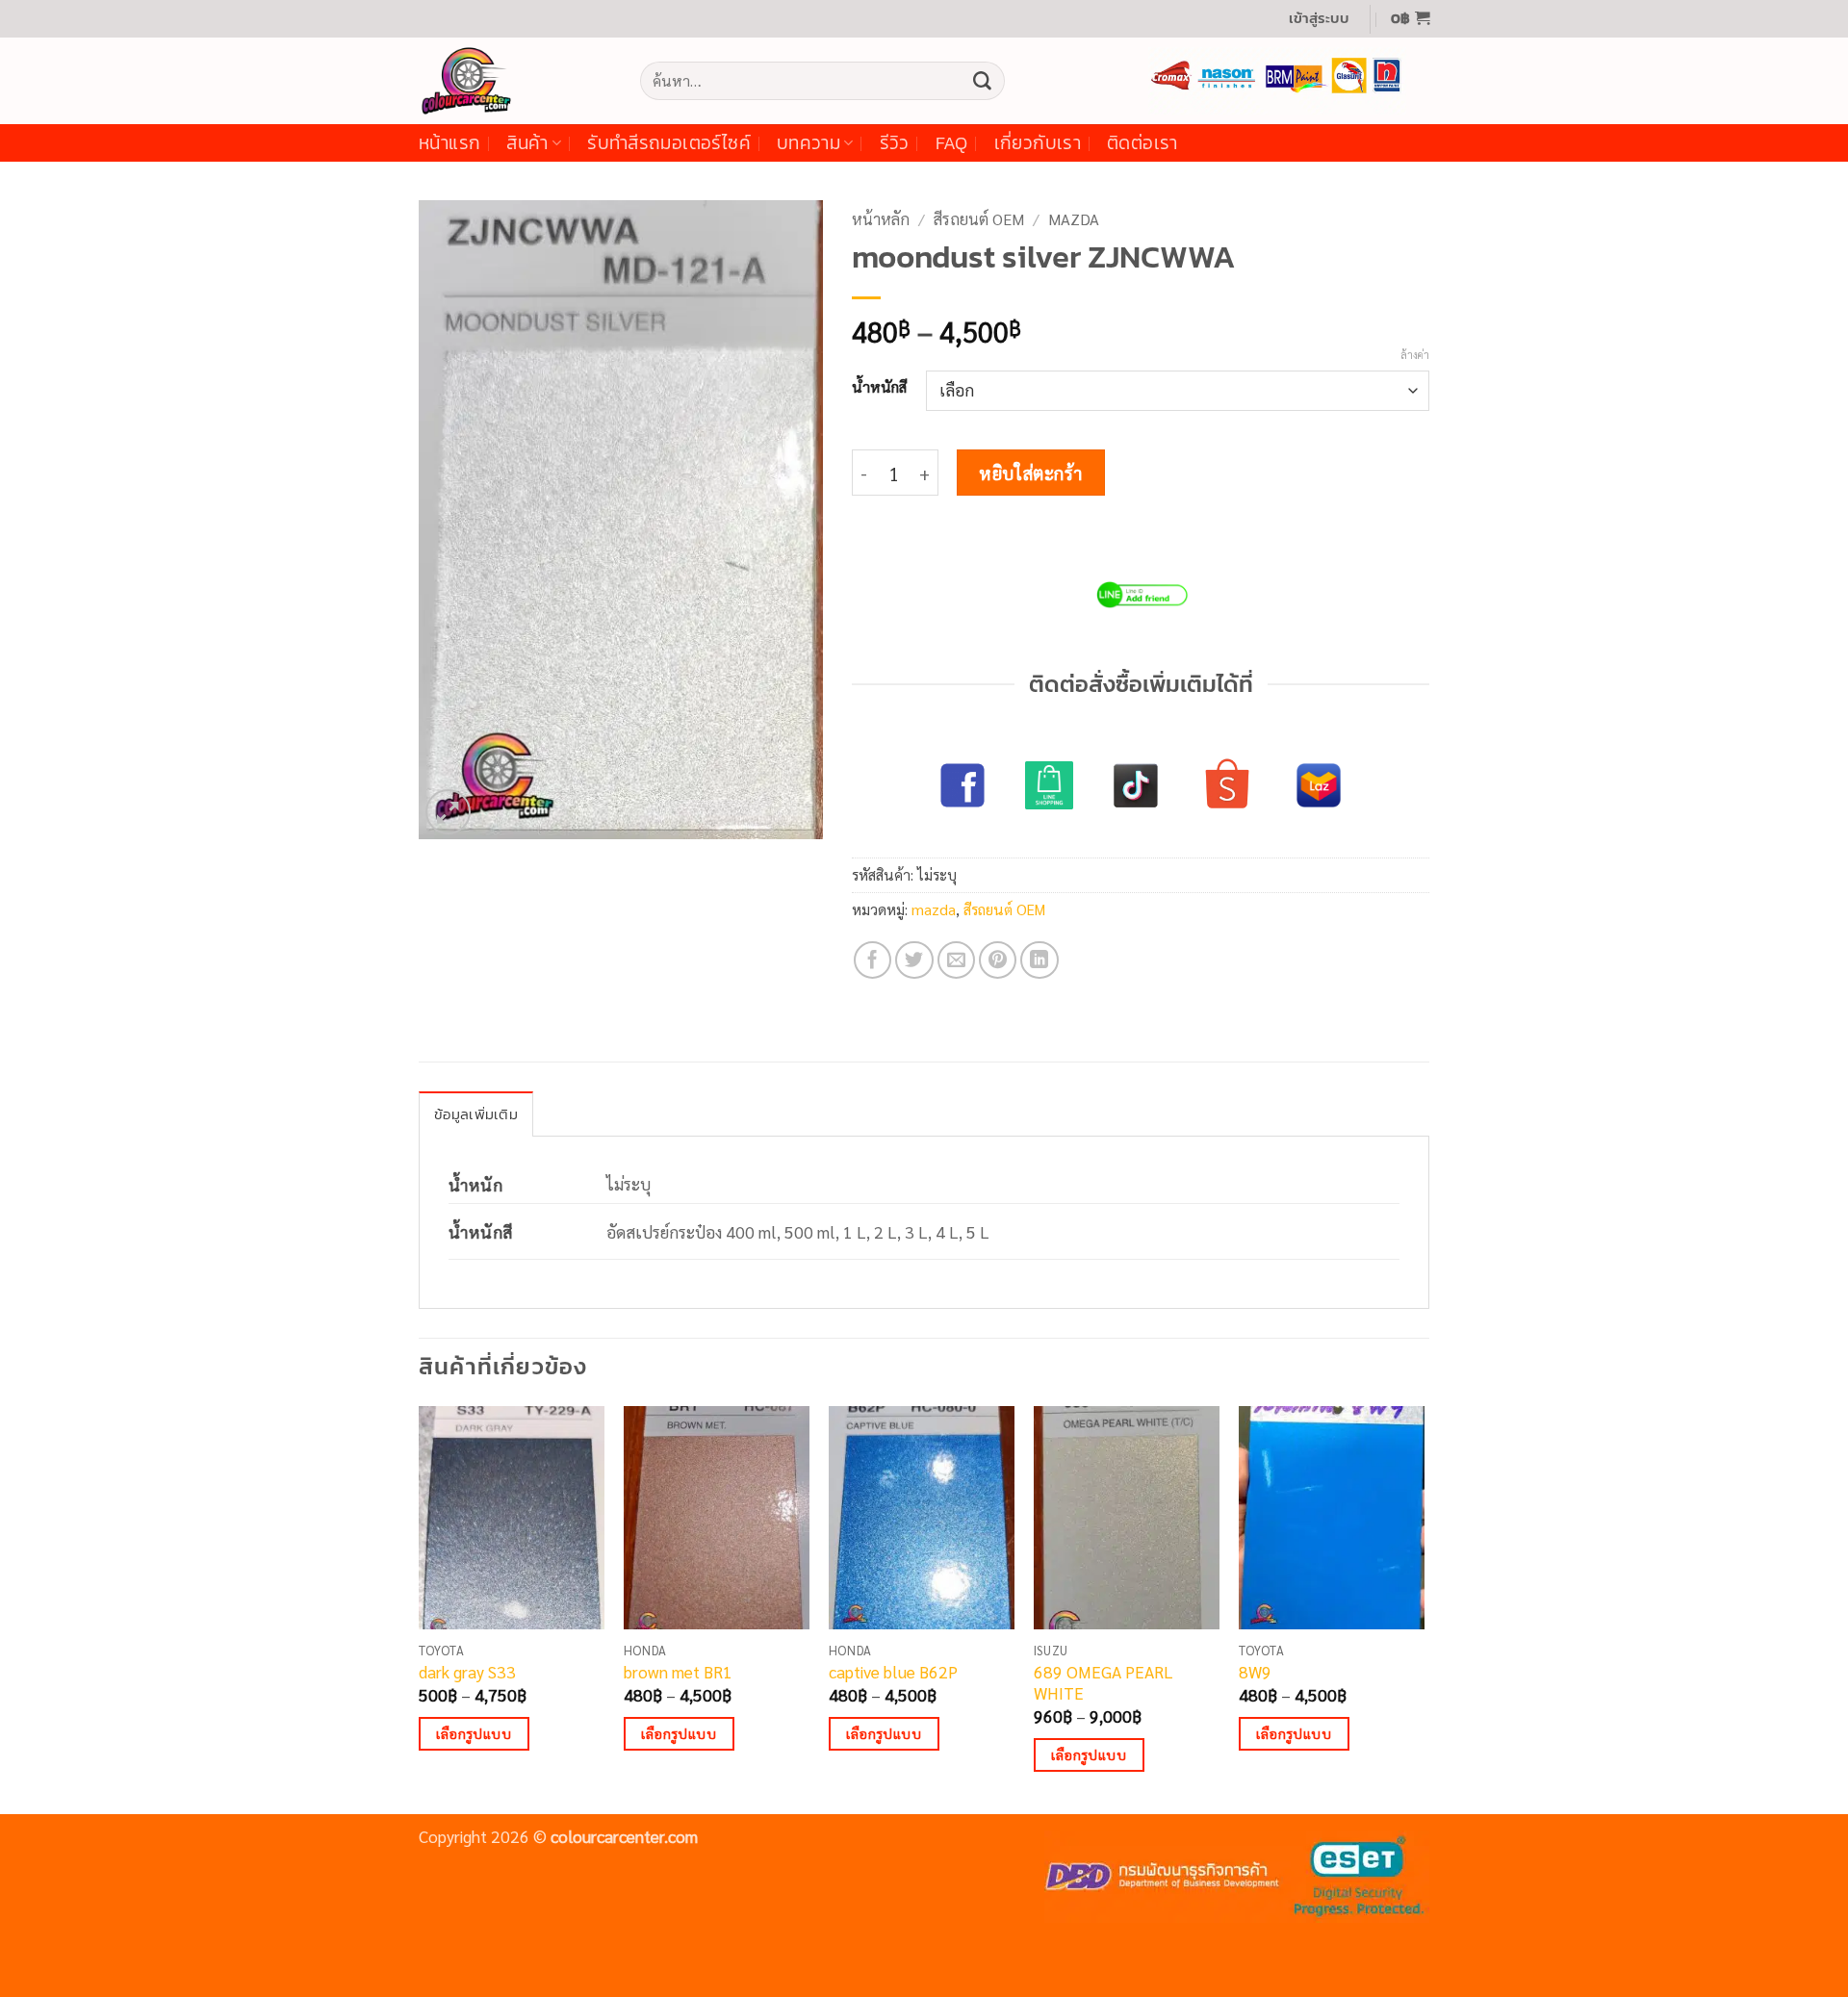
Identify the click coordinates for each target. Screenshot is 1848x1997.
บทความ (808, 143)
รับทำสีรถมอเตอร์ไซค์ (669, 143)
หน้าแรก (449, 143)
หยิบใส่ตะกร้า (1031, 473)
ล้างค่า (1415, 355)
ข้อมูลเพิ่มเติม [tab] (476, 1114)
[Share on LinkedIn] (1039, 960)
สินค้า (527, 143)
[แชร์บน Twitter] (914, 960)
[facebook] (962, 785)
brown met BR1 (678, 1672)
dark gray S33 (467, 1672)
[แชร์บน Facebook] (873, 960)
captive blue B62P (893, 1672)
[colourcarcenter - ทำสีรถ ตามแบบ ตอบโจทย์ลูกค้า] (515, 81)
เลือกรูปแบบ (474, 1733)
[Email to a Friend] (957, 960)
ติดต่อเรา (1142, 143)
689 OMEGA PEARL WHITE (1104, 1682)
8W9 (1255, 1672)
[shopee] (1227, 785)
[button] (1319, 19)
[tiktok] (1136, 785)
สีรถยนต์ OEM (979, 219)
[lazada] (1319, 785)
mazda (1074, 219)
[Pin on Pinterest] (998, 960)
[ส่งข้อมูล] (982, 81)
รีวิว (895, 143)
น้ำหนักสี (879, 387)
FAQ (952, 143)
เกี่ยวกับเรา (1038, 143)
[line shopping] (1049, 785)
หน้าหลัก (881, 219)
